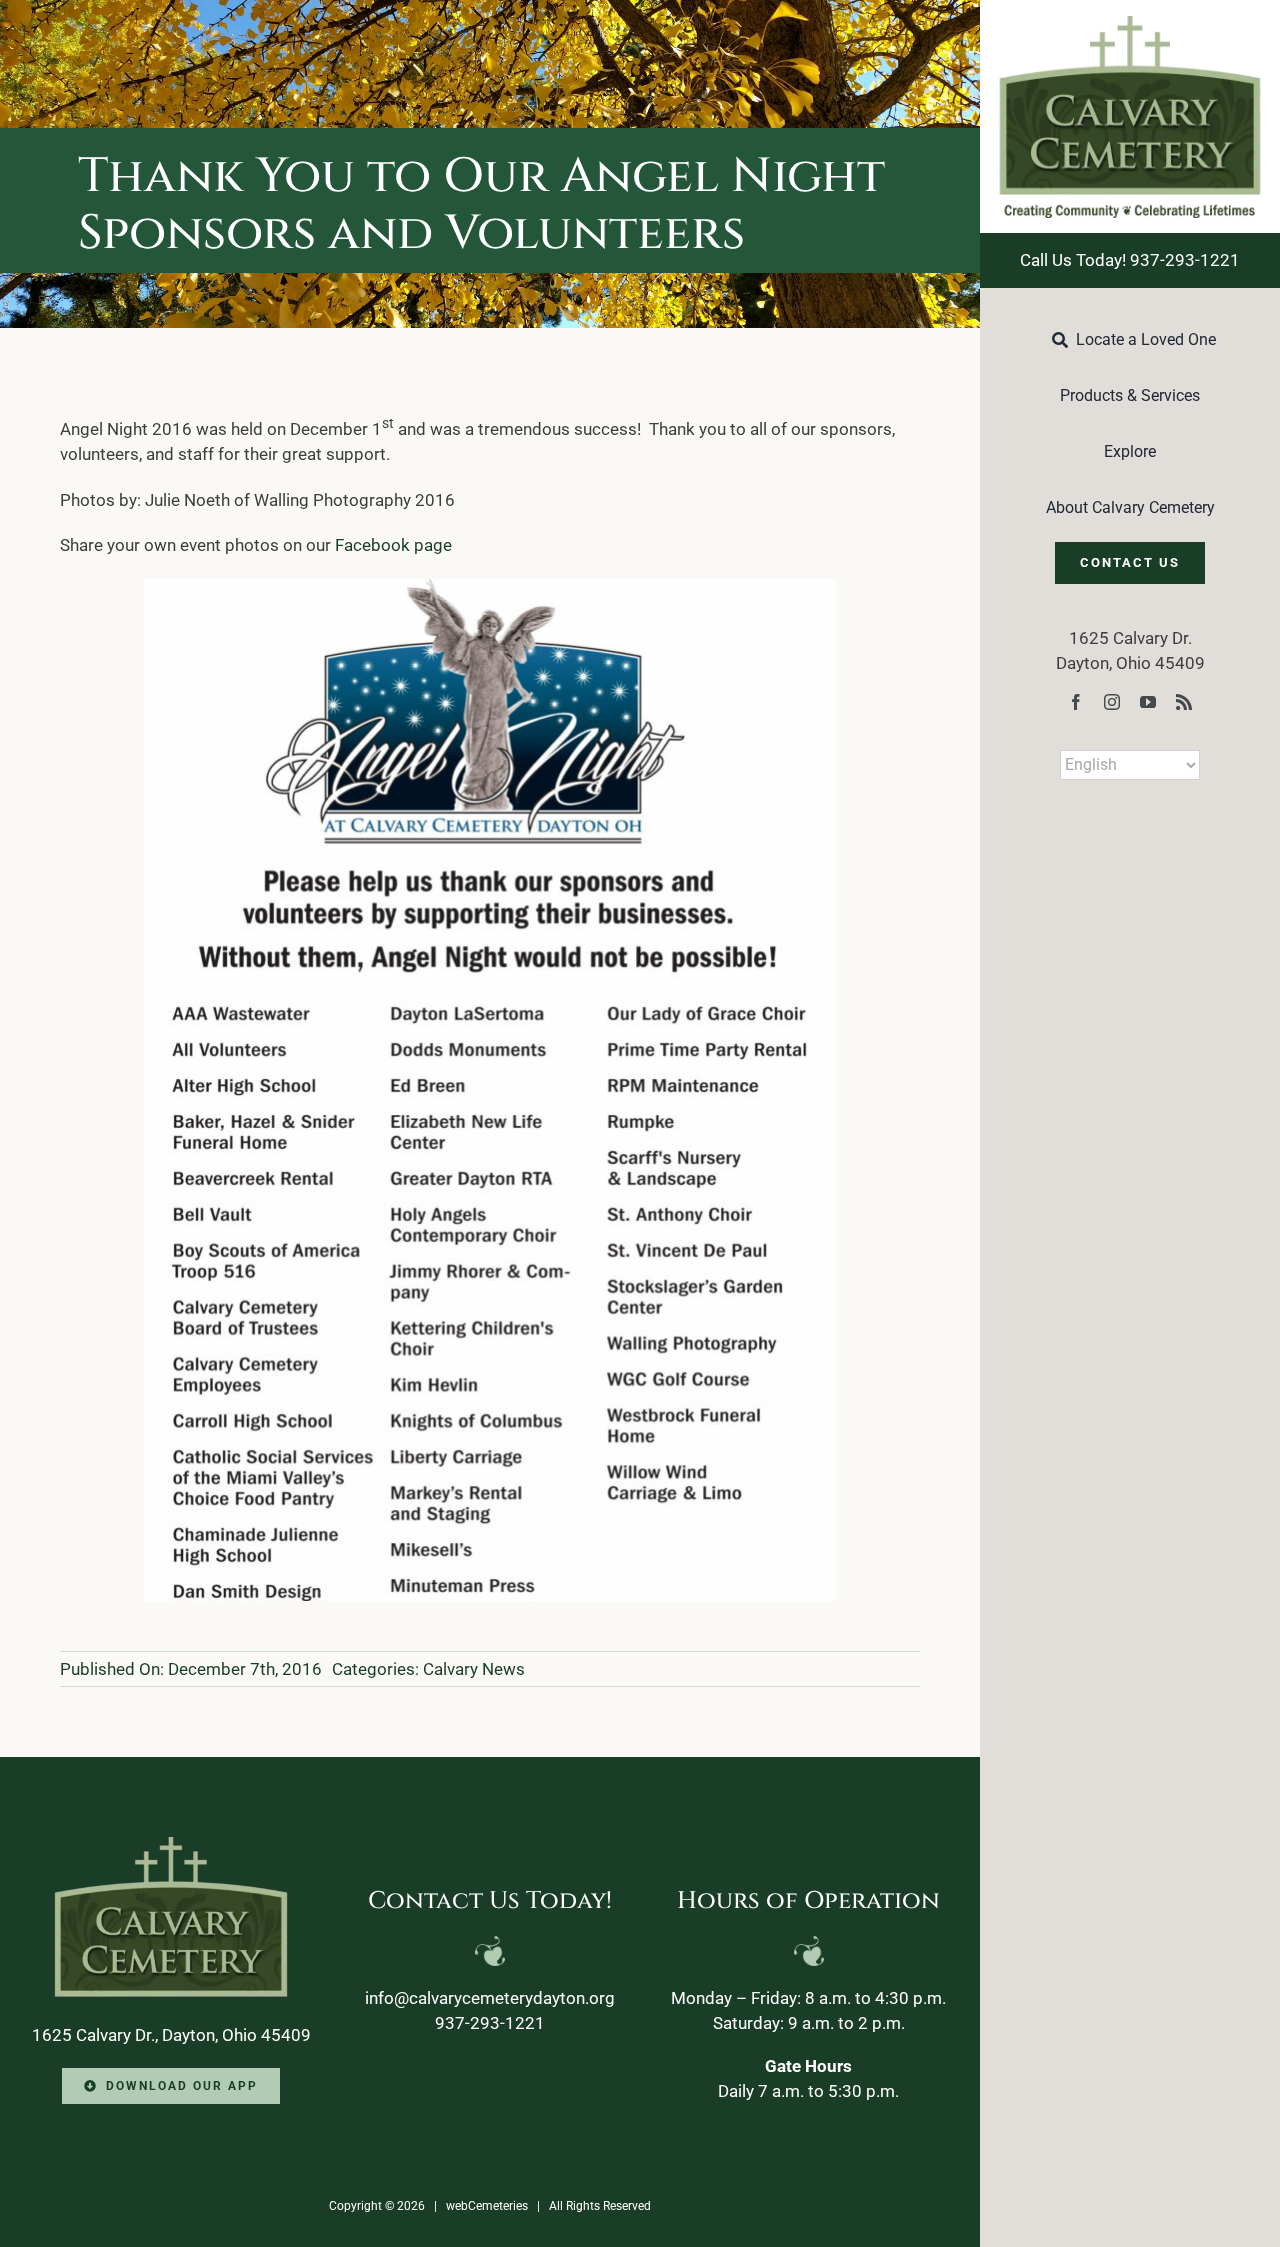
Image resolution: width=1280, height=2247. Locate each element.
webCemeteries (487, 2206)
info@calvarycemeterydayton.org (490, 1998)
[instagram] (1112, 702)
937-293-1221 (490, 2023)
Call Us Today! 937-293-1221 (1130, 260)
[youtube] (1148, 702)
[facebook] (1076, 702)
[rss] (1184, 702)
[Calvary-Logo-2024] (1130, 24)
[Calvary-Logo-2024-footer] (171, 1845)
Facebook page (393, 545)
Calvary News (474, 1669)
